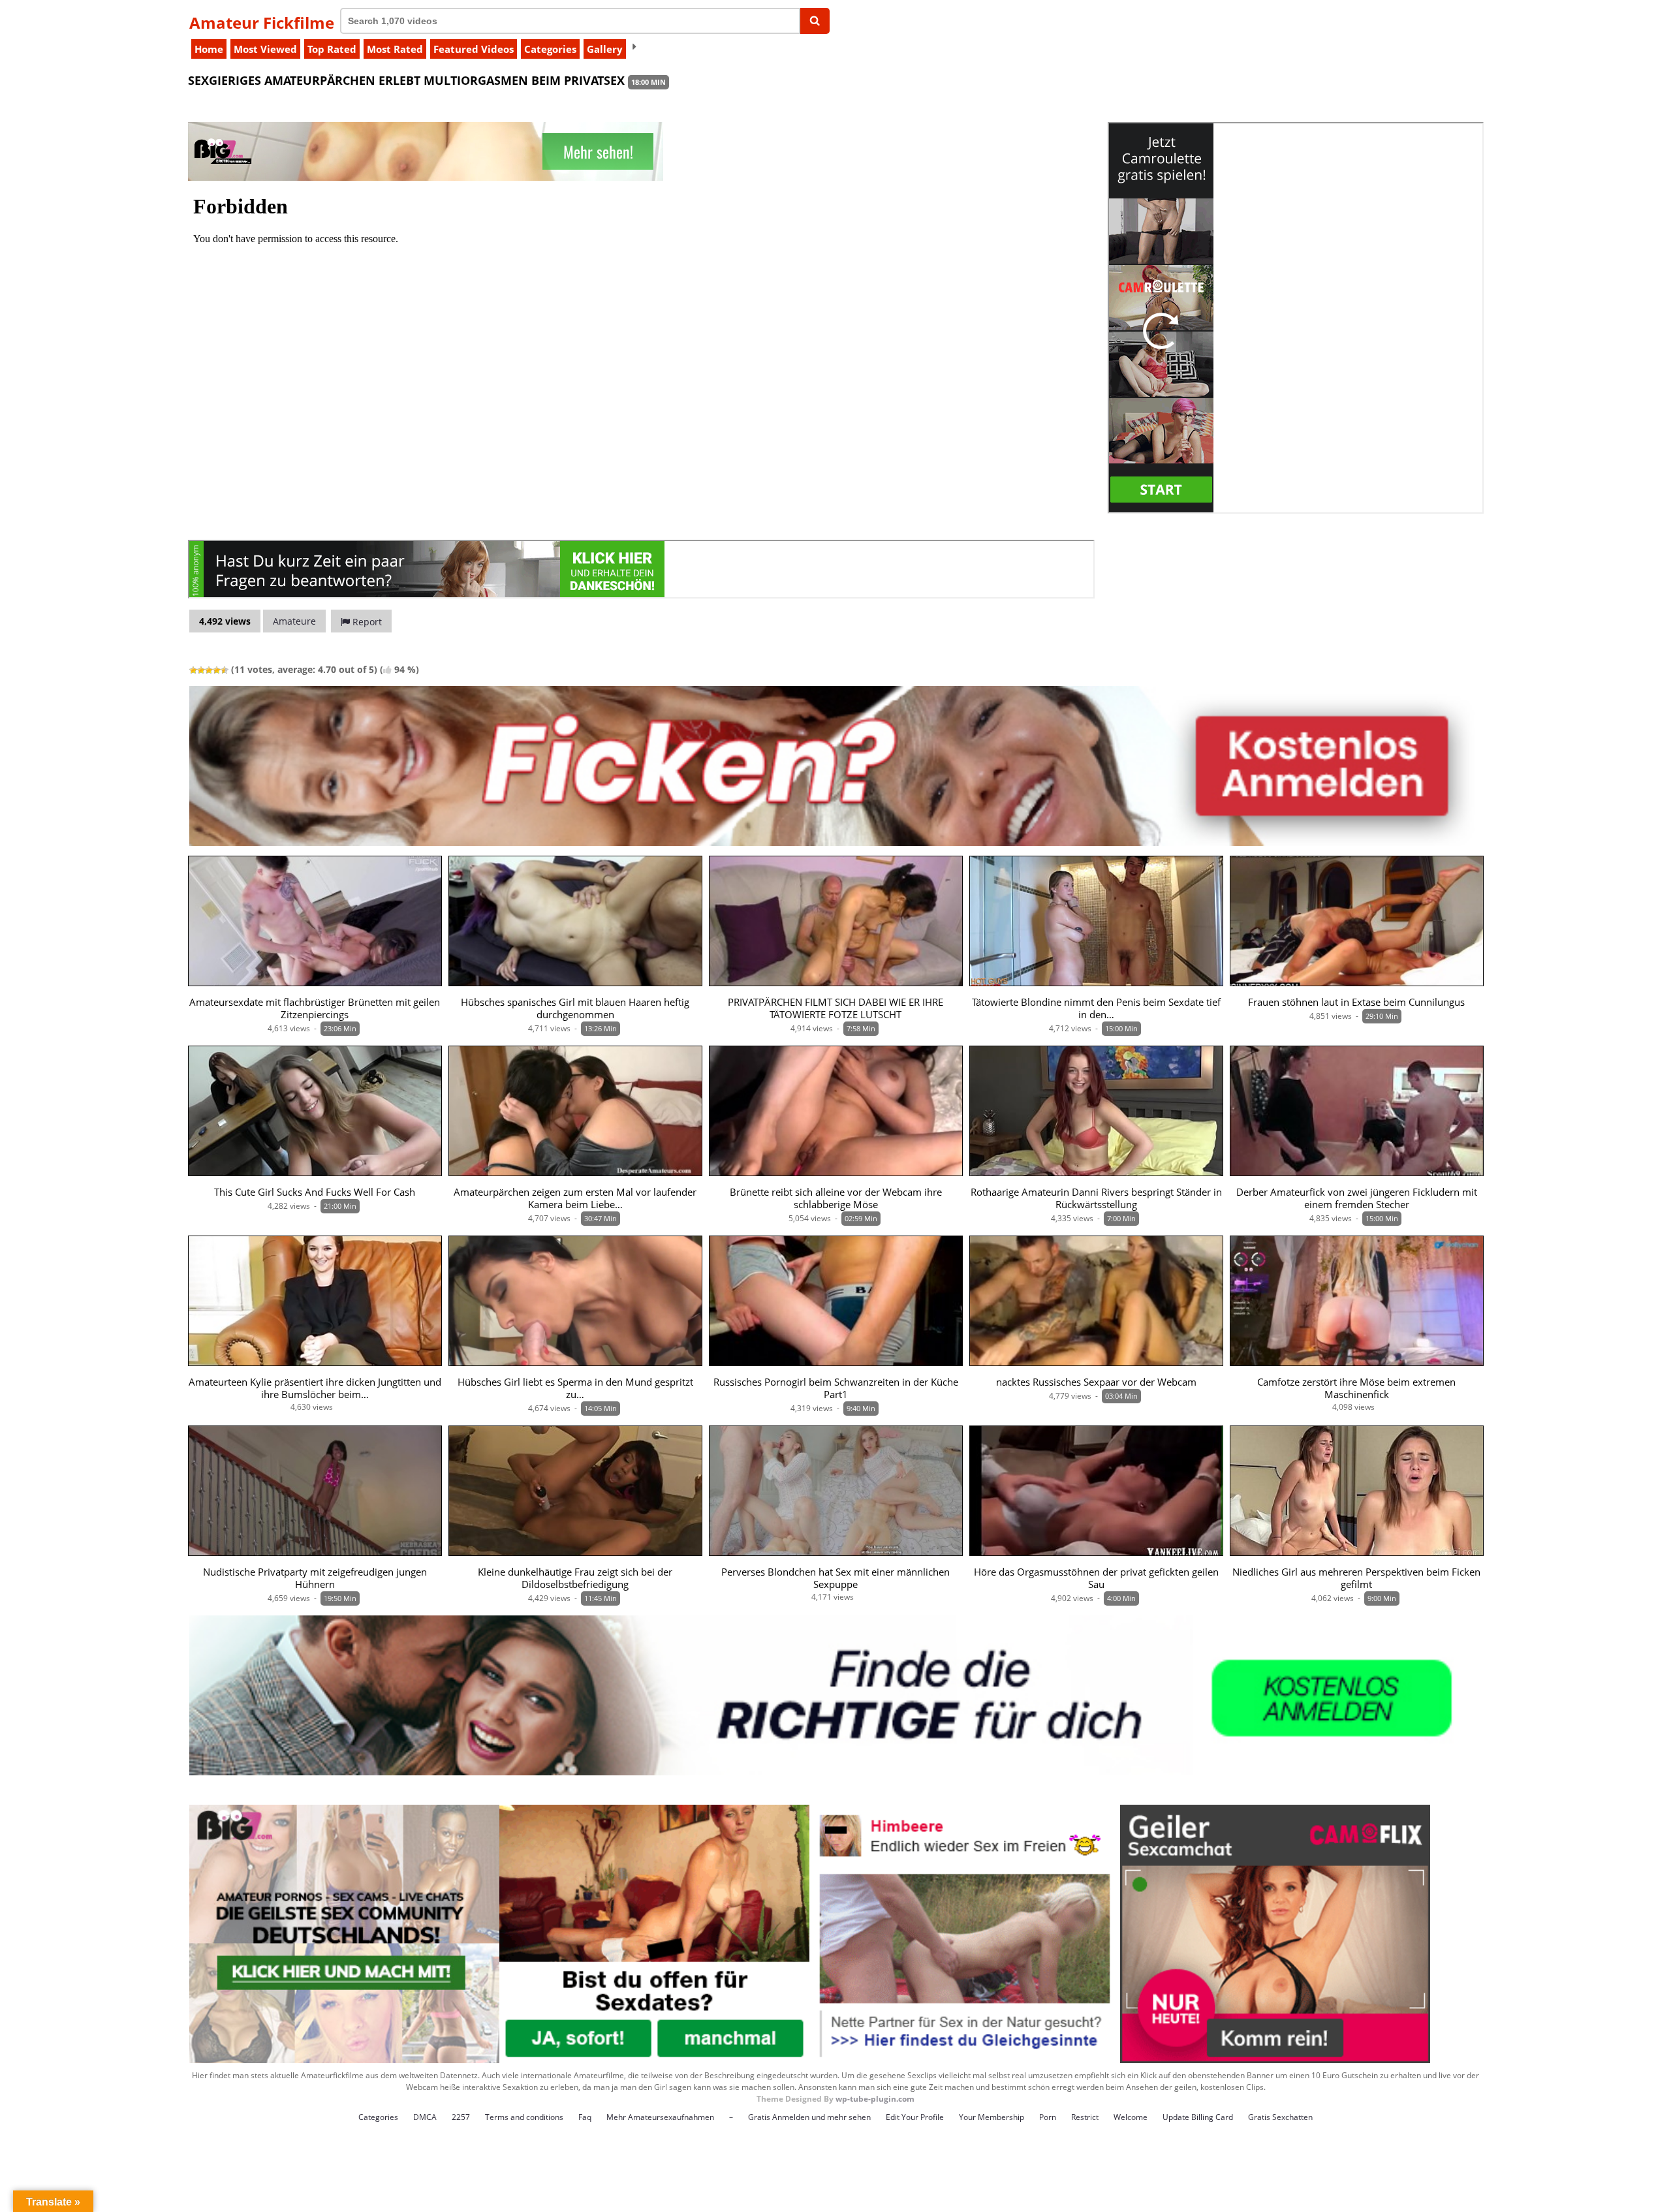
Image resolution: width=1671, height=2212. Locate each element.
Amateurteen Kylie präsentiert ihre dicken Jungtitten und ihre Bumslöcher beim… (315, 1388)
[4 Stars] (217, 670)
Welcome (1131, 2117)
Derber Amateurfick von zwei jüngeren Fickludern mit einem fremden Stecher (1357, 1198)
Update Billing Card (1198, 2117)
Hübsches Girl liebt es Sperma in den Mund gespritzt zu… (575, 1388)
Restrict (1085, 2117)
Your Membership (992, 2117)
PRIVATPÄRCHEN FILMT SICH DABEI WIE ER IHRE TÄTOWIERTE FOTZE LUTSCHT (835, 1008)
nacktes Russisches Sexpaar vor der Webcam (1096, 1382)
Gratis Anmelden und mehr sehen (809, 2117)
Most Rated (395, 49)
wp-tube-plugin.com (875, 2099)
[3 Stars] (209, 670)
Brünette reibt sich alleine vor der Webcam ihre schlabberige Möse (836, 1198)
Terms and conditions (524, 2117)
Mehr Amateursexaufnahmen (660, 2117)
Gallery (605, 49)
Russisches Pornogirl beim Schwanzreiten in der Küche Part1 (836, 1388)
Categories (550, 49)
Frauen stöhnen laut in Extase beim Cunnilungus (1356, 1002)
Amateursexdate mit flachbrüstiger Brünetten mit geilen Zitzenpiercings (315, 1008)
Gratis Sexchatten (1280, 2117)
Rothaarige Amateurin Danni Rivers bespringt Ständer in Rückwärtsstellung (1096, 1198)
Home (209, 49)
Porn (1048, 2117)
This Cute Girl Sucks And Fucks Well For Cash (315, 1192)
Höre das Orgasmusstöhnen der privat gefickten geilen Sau (1096, 1578)
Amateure (294, 621)
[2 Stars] (201, 670)
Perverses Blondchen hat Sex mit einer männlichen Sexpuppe (835, 1578)
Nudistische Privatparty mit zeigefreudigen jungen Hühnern (315, 1578)
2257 (461, 2117)
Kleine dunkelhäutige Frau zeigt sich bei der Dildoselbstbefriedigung (575, 1578)
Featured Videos (474, 49)
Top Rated (332, 49)
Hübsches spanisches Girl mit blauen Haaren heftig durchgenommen (575, 1008)
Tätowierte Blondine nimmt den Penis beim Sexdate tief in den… (1096, 1008)
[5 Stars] (225, 670)
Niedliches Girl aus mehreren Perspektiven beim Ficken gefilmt (1356, 1578)
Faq (585, 2117)
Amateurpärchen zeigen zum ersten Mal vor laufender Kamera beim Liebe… (575, 1198)
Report (366, 622)
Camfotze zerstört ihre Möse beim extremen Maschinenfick (1356, 1388)
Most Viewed (265, 49)
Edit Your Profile (915, 2117)
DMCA (425, 2117)
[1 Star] (193, 670)
